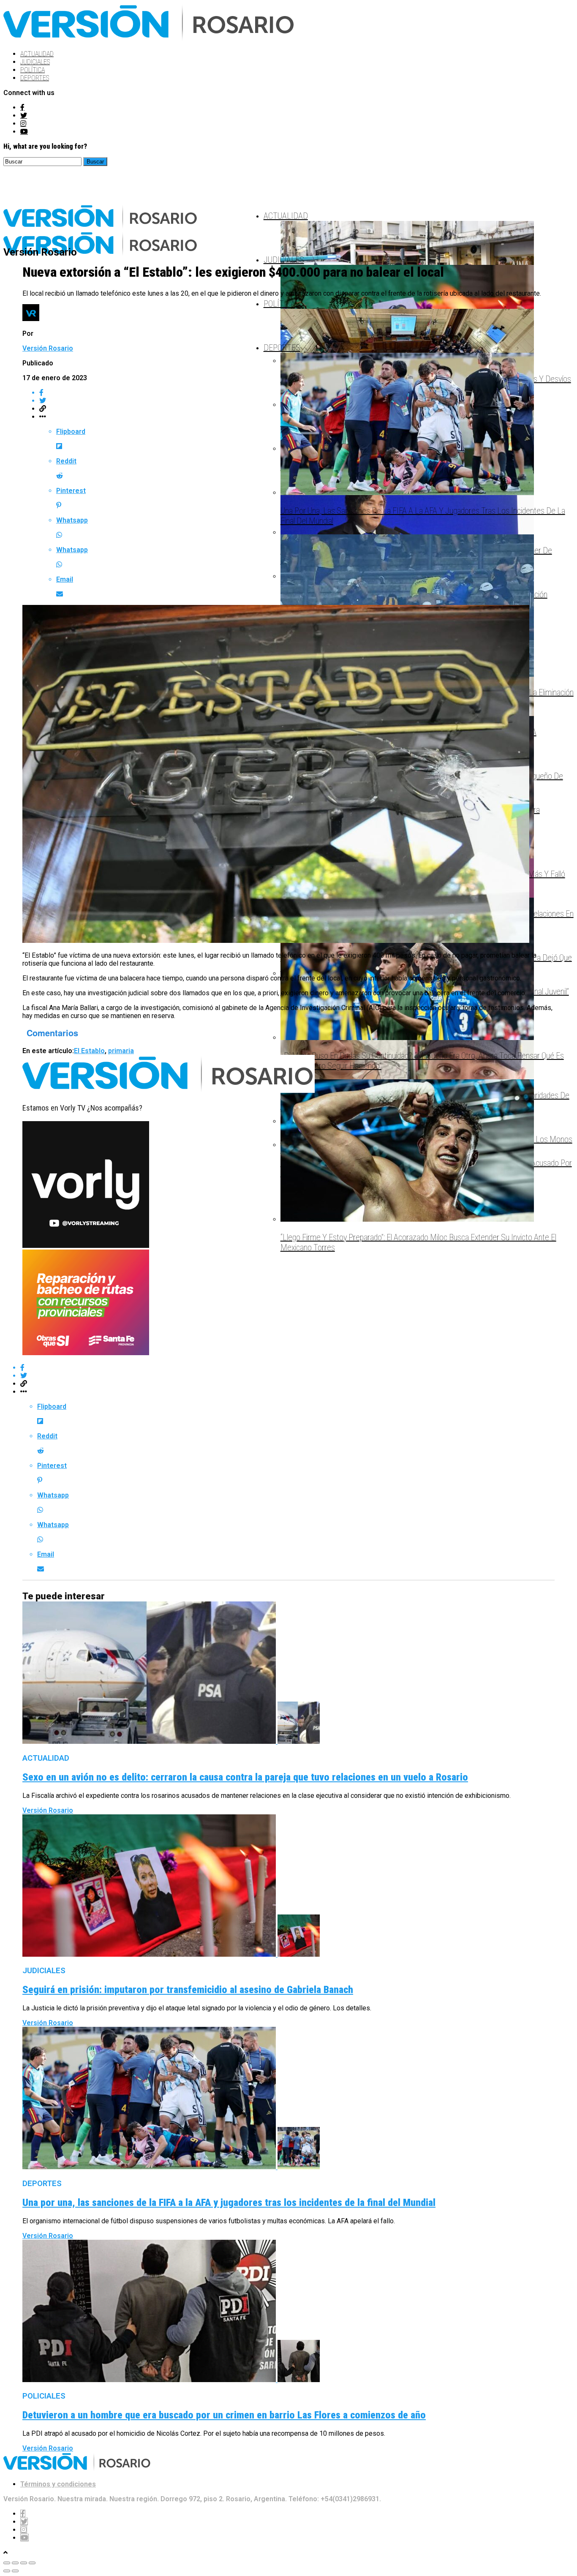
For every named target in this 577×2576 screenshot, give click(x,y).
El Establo (89, 1051)
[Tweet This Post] (297, 1376)
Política (33, 70)
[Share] (15, 2563)
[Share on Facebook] (297, 1368)
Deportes (35, 78)
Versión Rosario (48, 348)
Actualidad (37, 54)
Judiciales (35, 62)
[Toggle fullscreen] (24, 2563)
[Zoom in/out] (32, 2563)
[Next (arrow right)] (15, 2571)
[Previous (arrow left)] (7, 2571)
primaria (121, 1051)
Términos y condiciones (58, 2484)
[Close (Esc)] (7, 2563)
